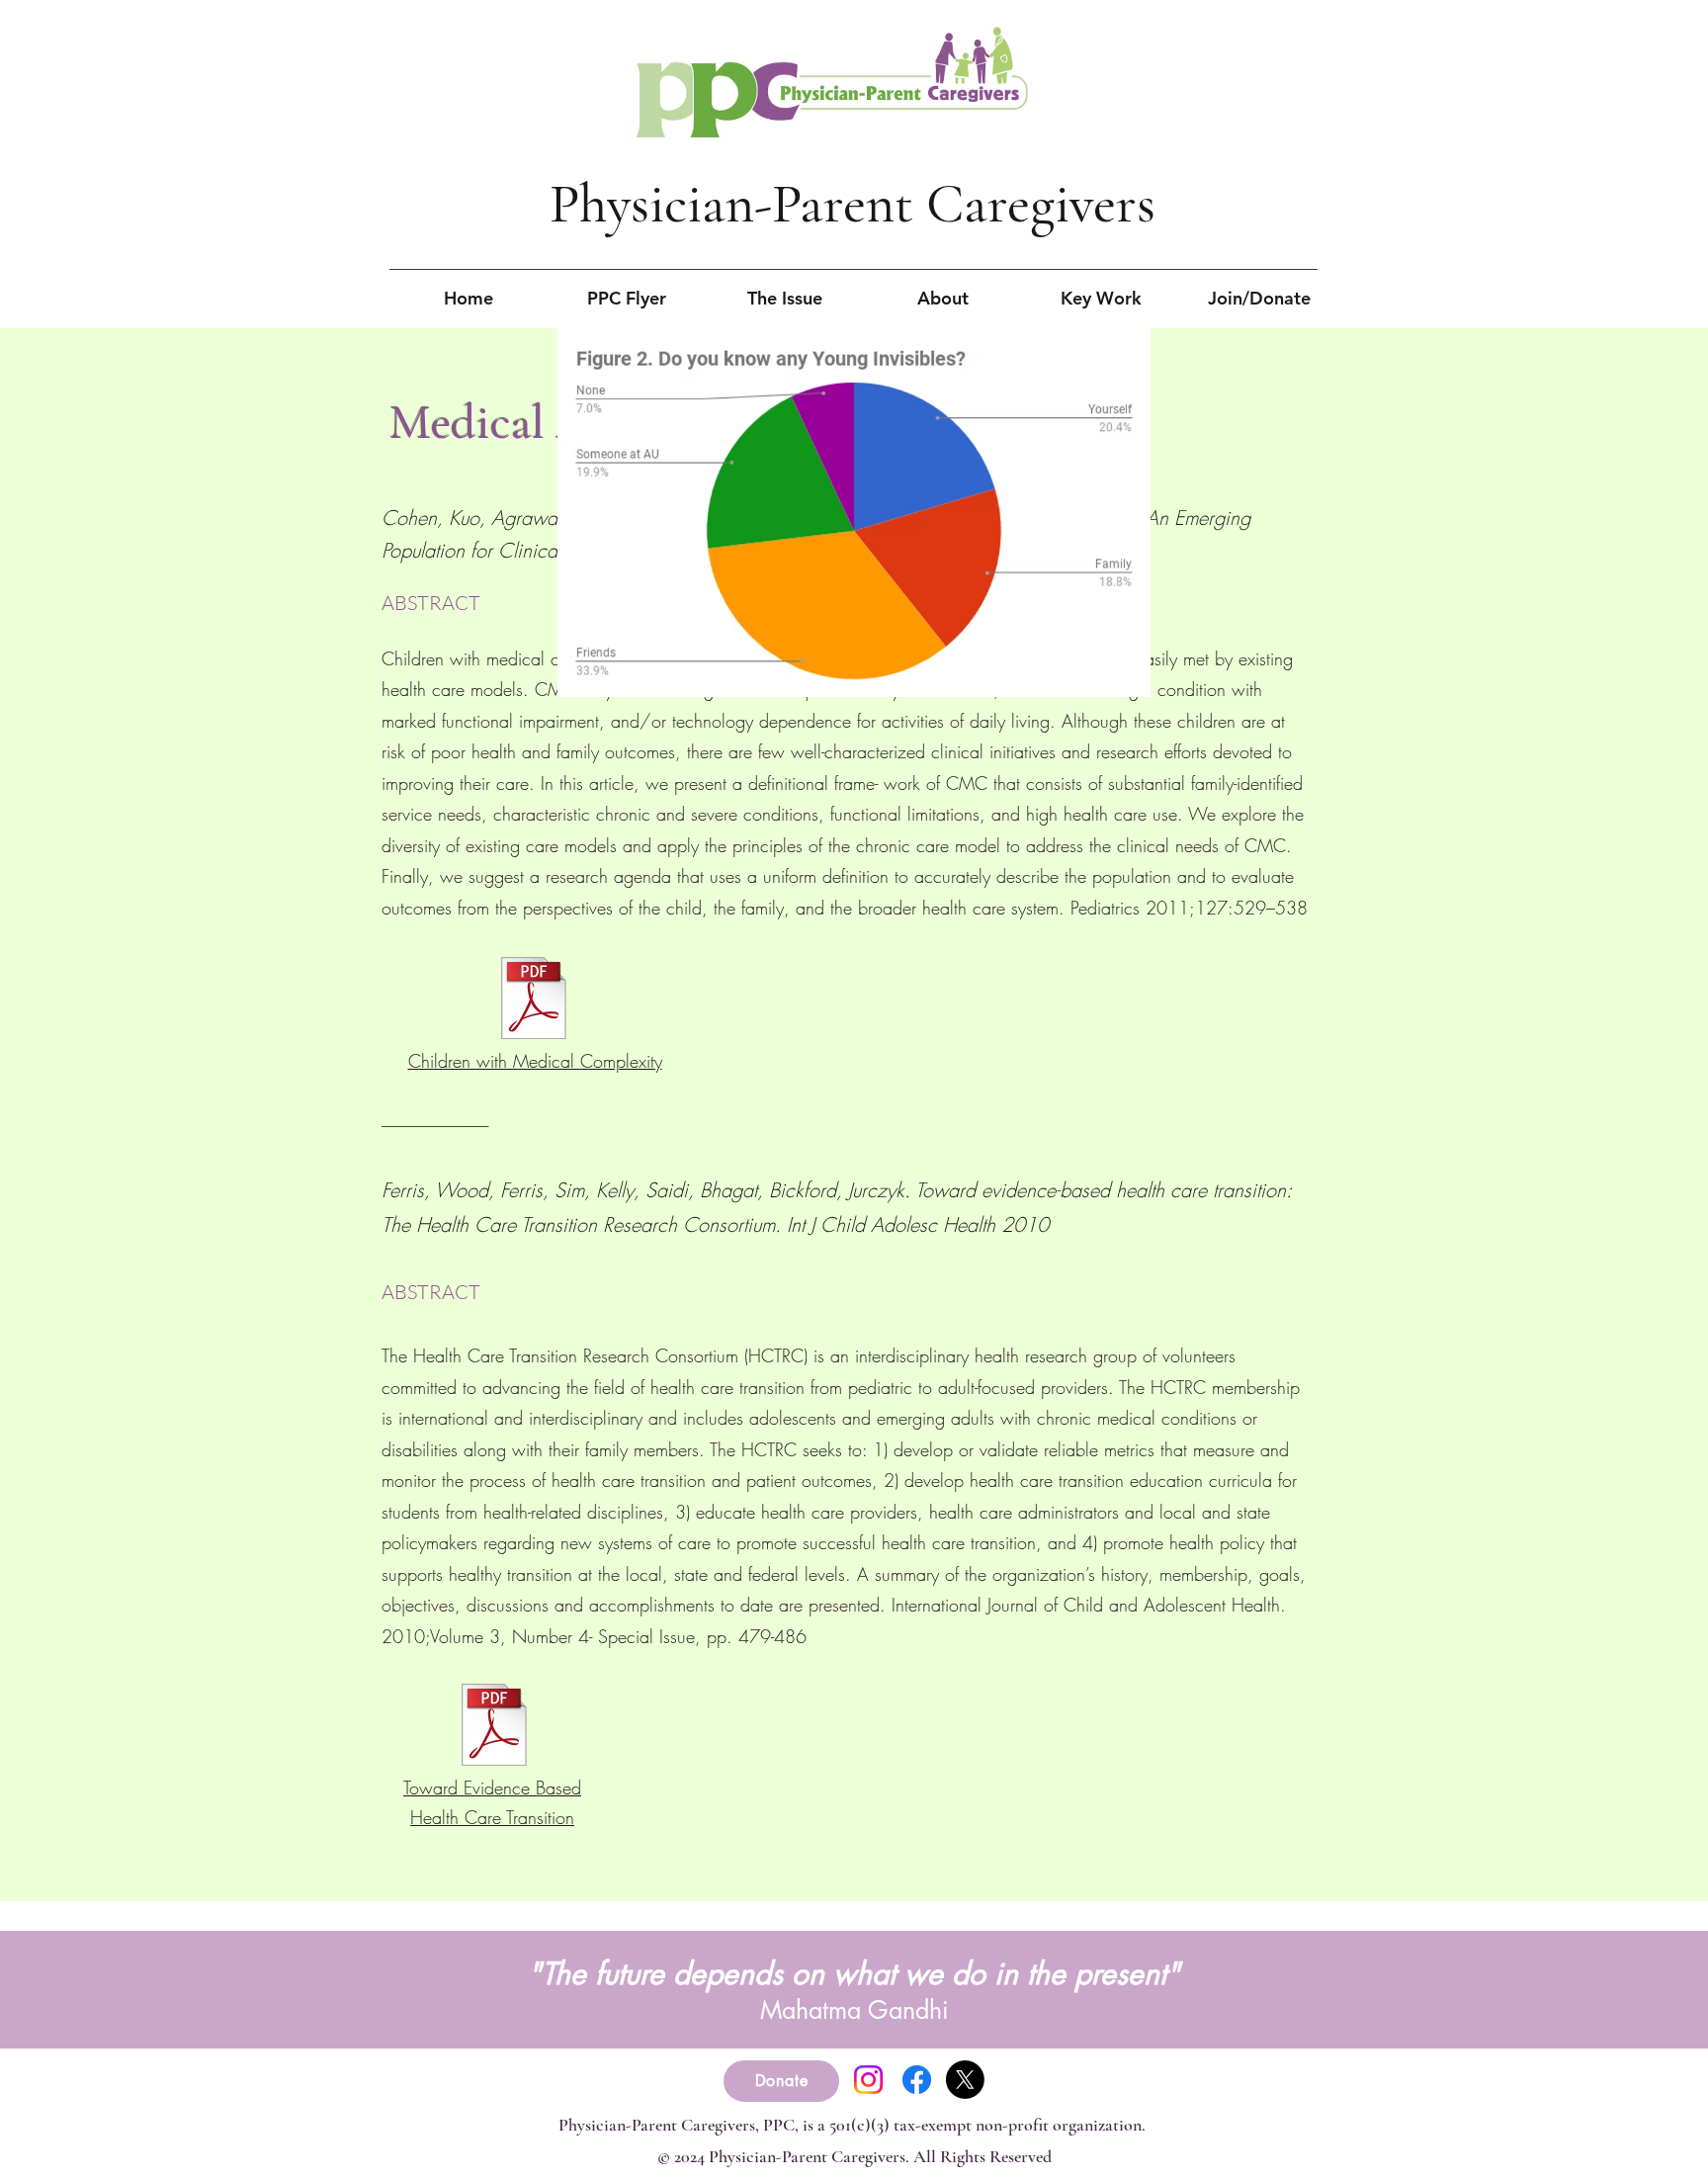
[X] (965, 2080)
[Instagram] (868, 2080)
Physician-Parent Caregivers (853, 204)
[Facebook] (917, 2080)
